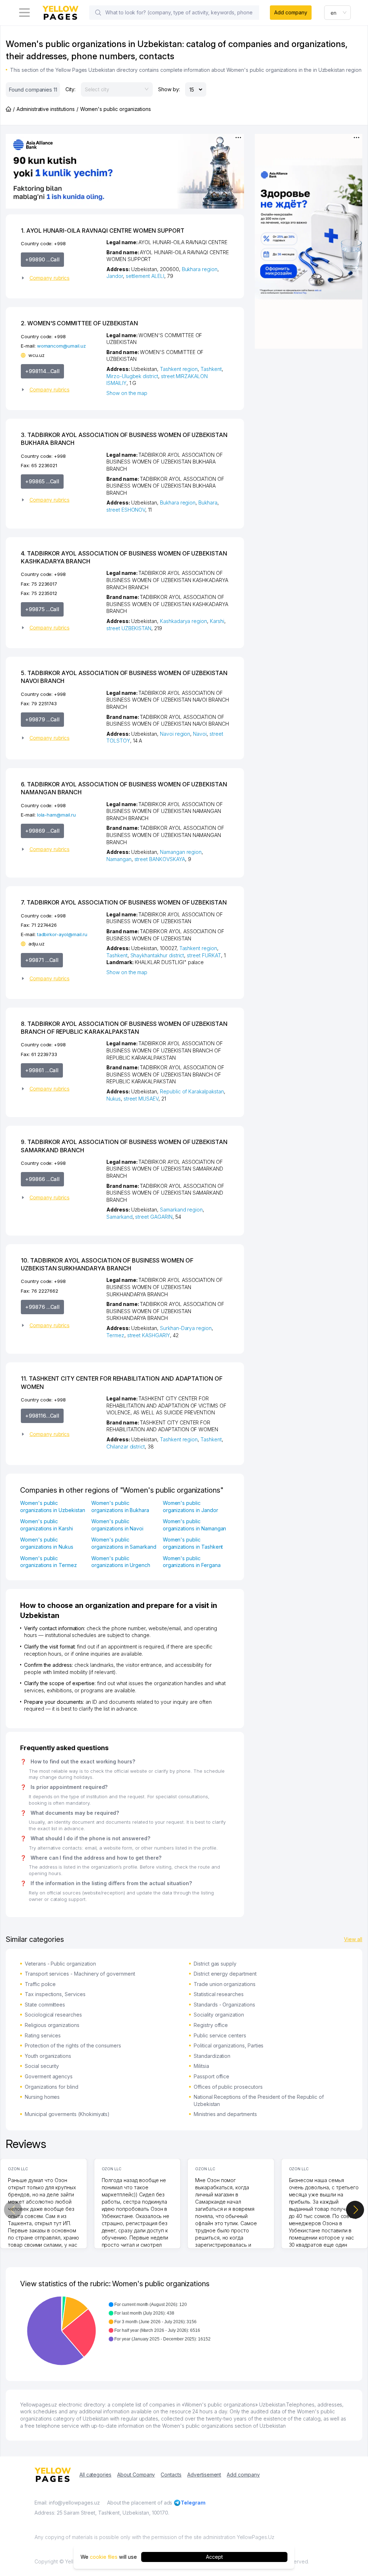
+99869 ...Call (42, 831)
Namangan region (181, 852)
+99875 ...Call (42, 609)
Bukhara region (200, 269)
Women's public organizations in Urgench (121, 1562)
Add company (291, 12)
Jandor (115, 276)
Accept (214, 2557)
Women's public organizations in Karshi (47, 1525)
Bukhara (208, 503)
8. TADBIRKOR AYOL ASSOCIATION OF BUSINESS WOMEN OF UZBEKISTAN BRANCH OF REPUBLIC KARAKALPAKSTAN (124, 1028)
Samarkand (119, 1217)
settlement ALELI (145, 276)
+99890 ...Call (42, 259)
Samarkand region (181, 1210)
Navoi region (175, 734)
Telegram (193, 2503)
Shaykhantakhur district (157, 955)
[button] (61, 278)
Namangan (119, 859)
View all (353, 1939)
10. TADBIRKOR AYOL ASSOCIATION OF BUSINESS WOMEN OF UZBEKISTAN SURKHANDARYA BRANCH (107, 1264)
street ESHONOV (126, 510)
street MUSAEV (141, 1099)
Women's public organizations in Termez (49, 1562)
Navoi (200, 734)
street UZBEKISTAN (129, 628)
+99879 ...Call (42, 719)
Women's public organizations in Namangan (195, 1525)
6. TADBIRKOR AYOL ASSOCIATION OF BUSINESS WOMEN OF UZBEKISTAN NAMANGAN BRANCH (124, 788)
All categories (95, 2475)
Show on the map (127, 393)
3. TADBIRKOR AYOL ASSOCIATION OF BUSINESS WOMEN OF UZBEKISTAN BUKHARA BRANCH (124, 439)
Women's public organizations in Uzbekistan (53, 1506)
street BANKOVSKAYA (160, 859)
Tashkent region (179, 369)
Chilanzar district (126, 1447)
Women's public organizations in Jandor (190, 1506)
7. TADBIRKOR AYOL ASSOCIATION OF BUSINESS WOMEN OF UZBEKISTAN (124, 902)
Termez (115, 1335)
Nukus (114, 1099)
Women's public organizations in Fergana (192, 1562)
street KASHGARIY (149, 1335)
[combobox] (337, 13)
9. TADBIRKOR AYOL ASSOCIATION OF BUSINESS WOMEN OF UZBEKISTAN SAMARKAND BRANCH (124, 1146)
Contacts (171, 2475)
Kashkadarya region (183, 621)
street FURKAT (204, 955)
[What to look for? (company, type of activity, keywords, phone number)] (98, 13)
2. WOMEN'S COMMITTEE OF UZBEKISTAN (79, 323)
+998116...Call (42, 1416)
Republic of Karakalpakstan (192, 1091)
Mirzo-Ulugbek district (132, 376)
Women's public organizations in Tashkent (193, 1543)
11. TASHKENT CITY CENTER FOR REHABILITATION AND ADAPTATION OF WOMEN (122, 1382)
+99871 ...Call (42, 960)
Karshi (217, 621)
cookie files (104, 2557)
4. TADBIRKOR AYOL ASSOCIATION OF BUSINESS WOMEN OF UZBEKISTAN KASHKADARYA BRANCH (124, 557)
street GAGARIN (154, 1217)
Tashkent (211, 369)
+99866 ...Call (42, 1179)
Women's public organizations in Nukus (47, 1543)
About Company (136, 2475)
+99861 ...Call (42, 1070)
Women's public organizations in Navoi (117, 1525)
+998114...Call (42, 371)
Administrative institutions (46, 109)
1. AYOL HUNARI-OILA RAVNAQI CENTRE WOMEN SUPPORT (103, 231)
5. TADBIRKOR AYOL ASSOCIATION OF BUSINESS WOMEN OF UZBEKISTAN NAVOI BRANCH (124, 677)
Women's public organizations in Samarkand (124, 1543)
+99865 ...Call (42, 481)
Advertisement (204, 2475)
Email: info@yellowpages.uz (67, 2503)
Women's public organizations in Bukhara (120, 1506)
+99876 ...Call (42, 1307)
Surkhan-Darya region (186, 1328)
